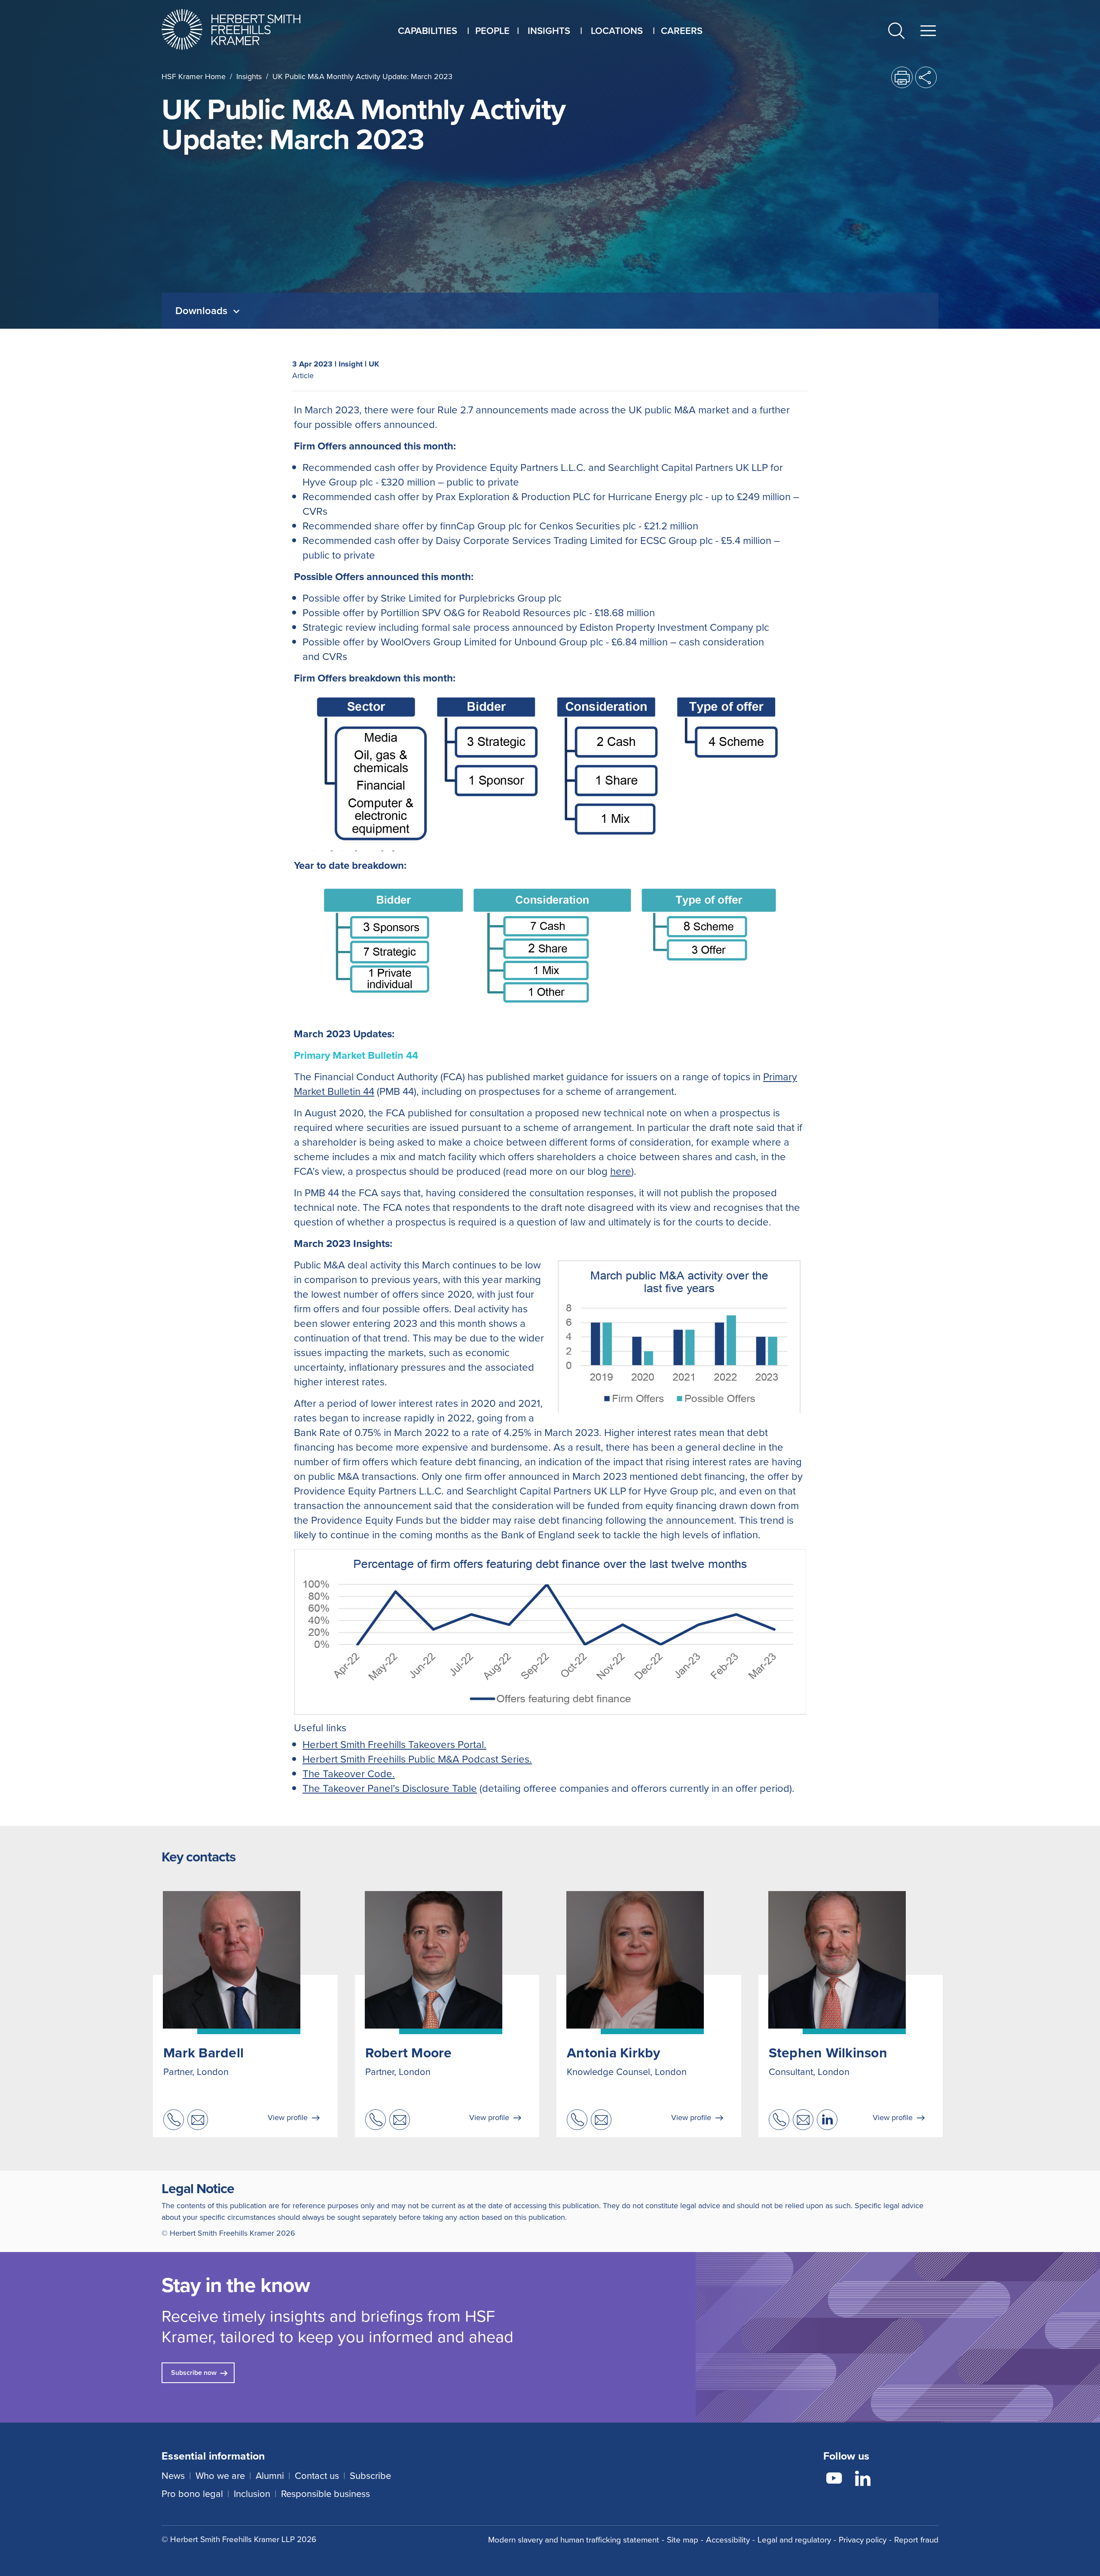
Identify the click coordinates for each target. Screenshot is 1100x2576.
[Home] (242, 29)
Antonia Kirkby (614, 2053)
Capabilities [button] (428, 31)
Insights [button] (549, 31)
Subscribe (370, 2476)
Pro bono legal (192, 2494)
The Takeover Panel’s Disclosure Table (390, 1788)
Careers (682, 31)
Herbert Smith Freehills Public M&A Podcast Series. (417, 1759)
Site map (683, 2540)
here (621, 1171)
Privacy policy (863, 2540)
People (492, 31)
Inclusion (252, 2494)
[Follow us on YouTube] (834, 2480)
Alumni (270, 2476)
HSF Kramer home (194, 76)
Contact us (317, 2476)
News (173, 2476)
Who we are (220, 2476)
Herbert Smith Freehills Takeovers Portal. (394, 1745)
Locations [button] (617, 31)
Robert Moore (409, 2053)
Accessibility (728, 2540)
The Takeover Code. (349, 1774)
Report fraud (916, 2540)
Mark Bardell (203, 2053)
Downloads (203, 311)
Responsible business (325, 2494)
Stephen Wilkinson (828, 2053)
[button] (896, 32)
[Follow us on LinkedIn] (863, 2480)
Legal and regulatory (794, 2540)
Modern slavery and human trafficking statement (574, 2540)
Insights (249, 76)
